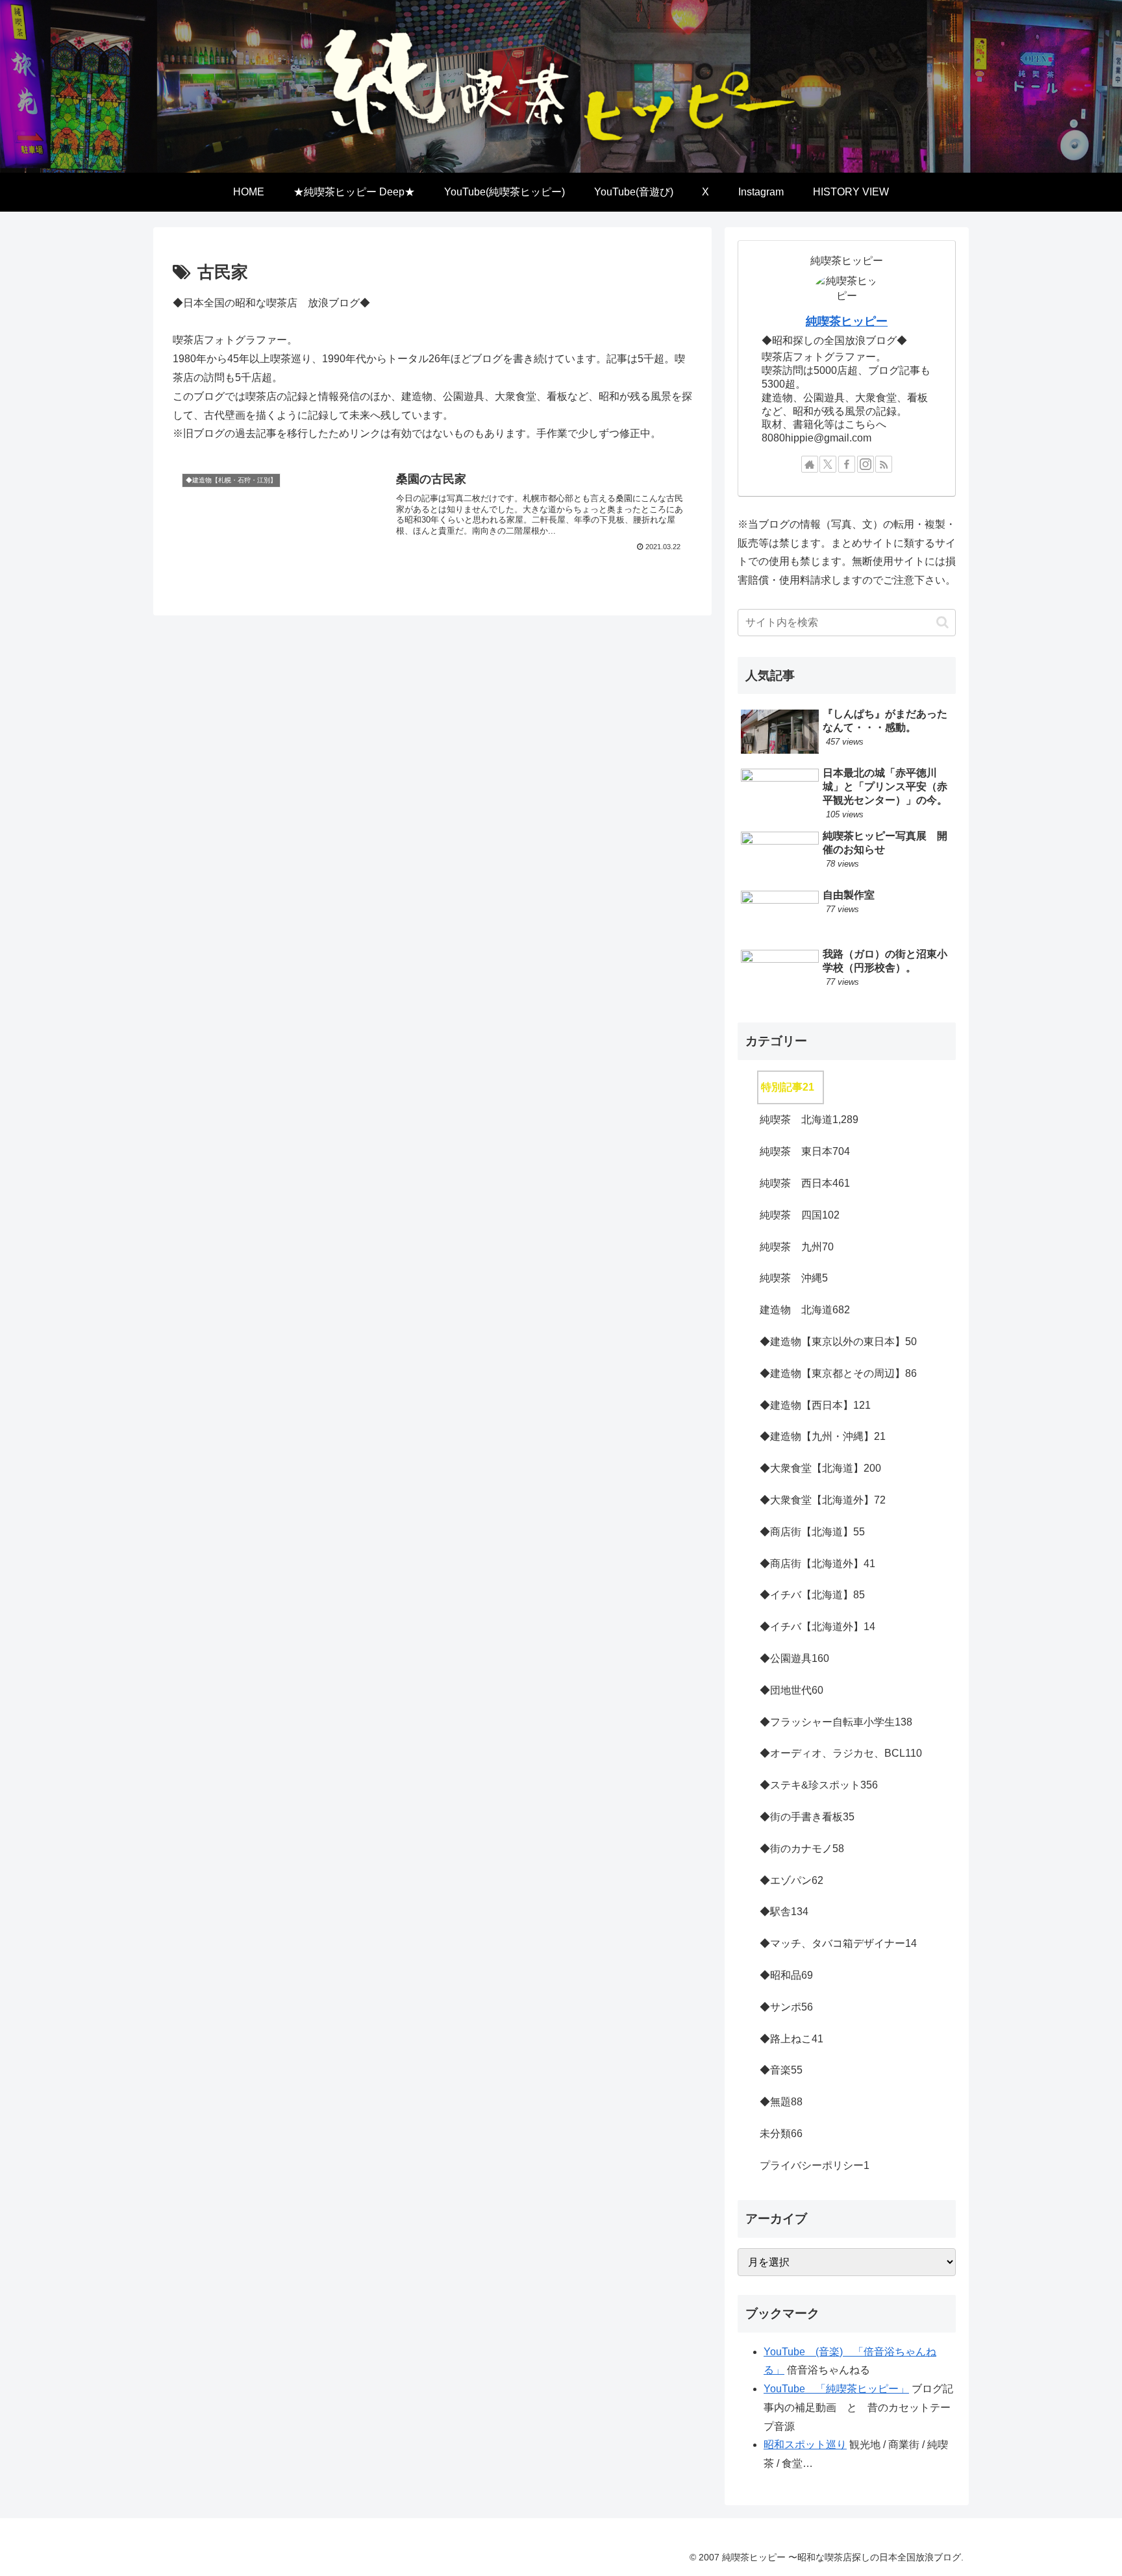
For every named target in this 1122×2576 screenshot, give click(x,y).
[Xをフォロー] (828, 464)
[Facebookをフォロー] (847, 464)
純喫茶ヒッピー (847, 321)
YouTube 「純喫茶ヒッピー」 (836, 2389)
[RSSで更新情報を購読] (884, 464)
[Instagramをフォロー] (866, 464)
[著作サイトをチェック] (810, 464)
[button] (942, 622)
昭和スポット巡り (805, 2445)
